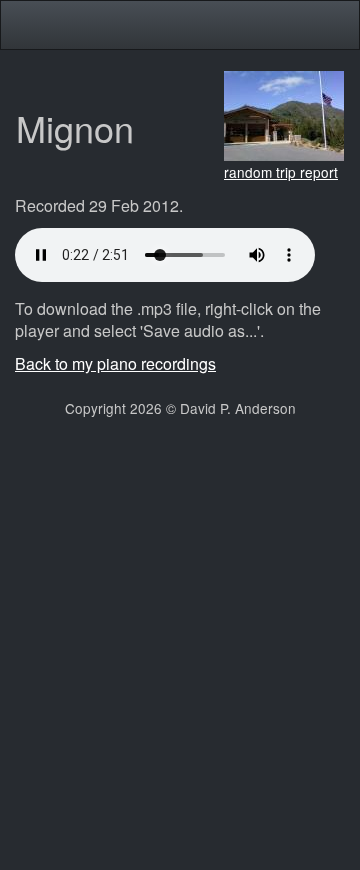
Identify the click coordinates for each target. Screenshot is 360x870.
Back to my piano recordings (115, 363)
